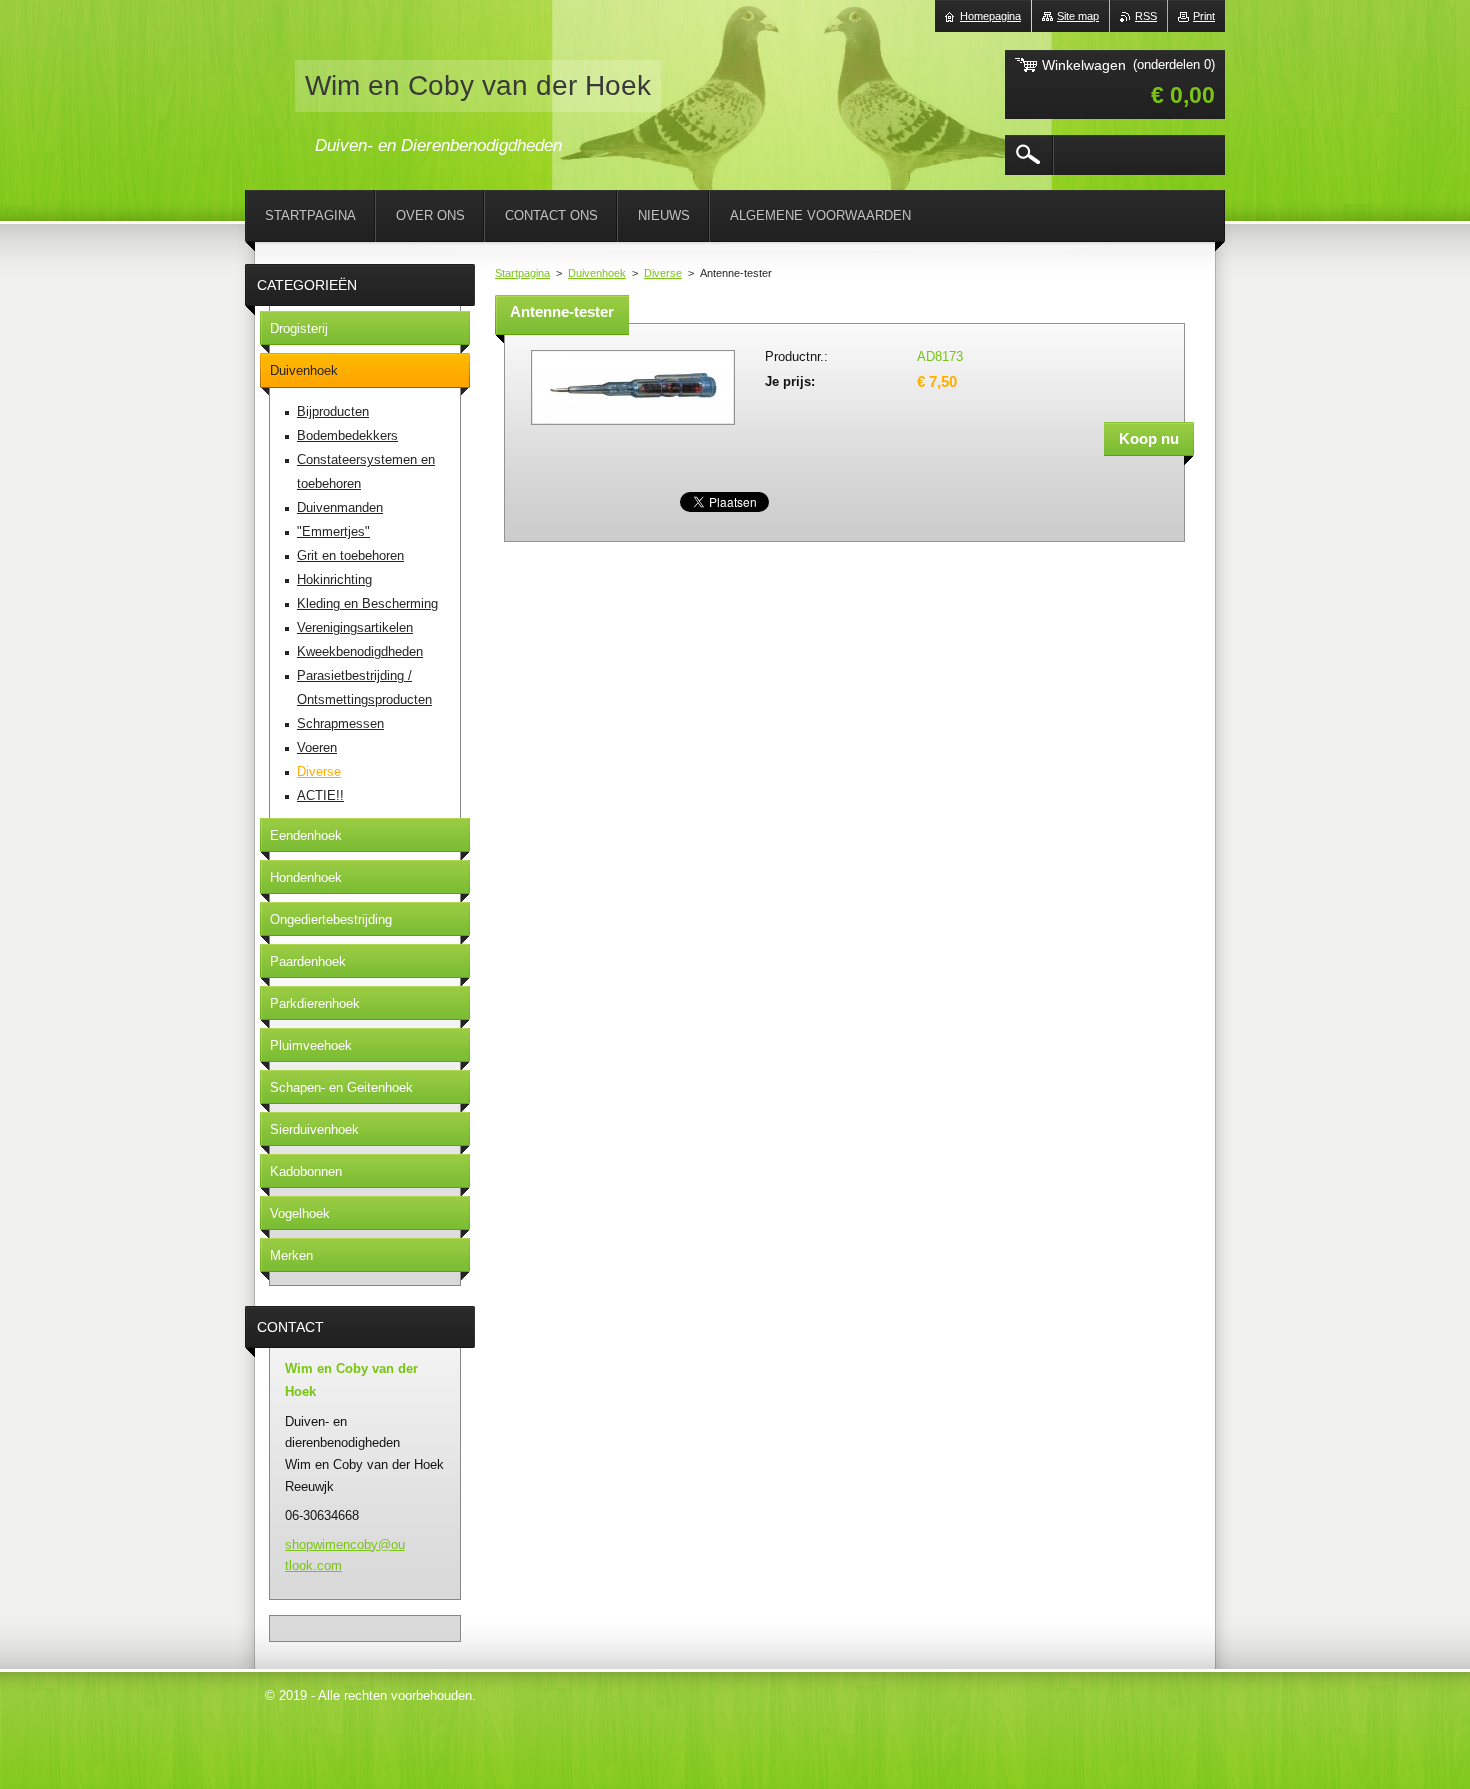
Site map (1078, 16)
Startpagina (522, 273)
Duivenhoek (597, 273)
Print (1204, 16)
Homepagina (990, 16)
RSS (1146, 16)
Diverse (663, 273)
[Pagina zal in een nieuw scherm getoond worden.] (633, 426)
